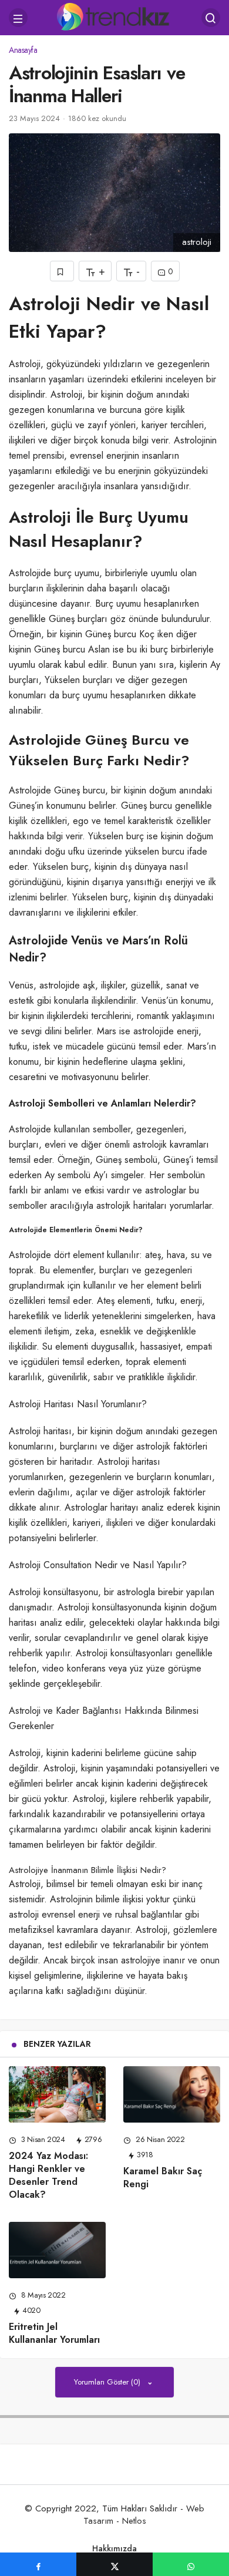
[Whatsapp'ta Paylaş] (191, 2564)
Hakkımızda (114, 2548)
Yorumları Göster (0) (108, 2382)
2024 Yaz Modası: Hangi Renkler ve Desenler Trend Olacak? (48, 2175)
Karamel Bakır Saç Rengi (163, 2178)
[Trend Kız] (115, 16)
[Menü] (18, 18)
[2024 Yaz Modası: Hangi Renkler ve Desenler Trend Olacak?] (57, 2094)
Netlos (134, 2521)
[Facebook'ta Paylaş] (38, 2564)
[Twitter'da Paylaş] (114, 2564)
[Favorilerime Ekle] (62, 271)
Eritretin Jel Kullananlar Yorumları (54, 2333)
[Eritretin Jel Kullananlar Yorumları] (57, 2250)
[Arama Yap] (211, 18)
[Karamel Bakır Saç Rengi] (172, 2094)
